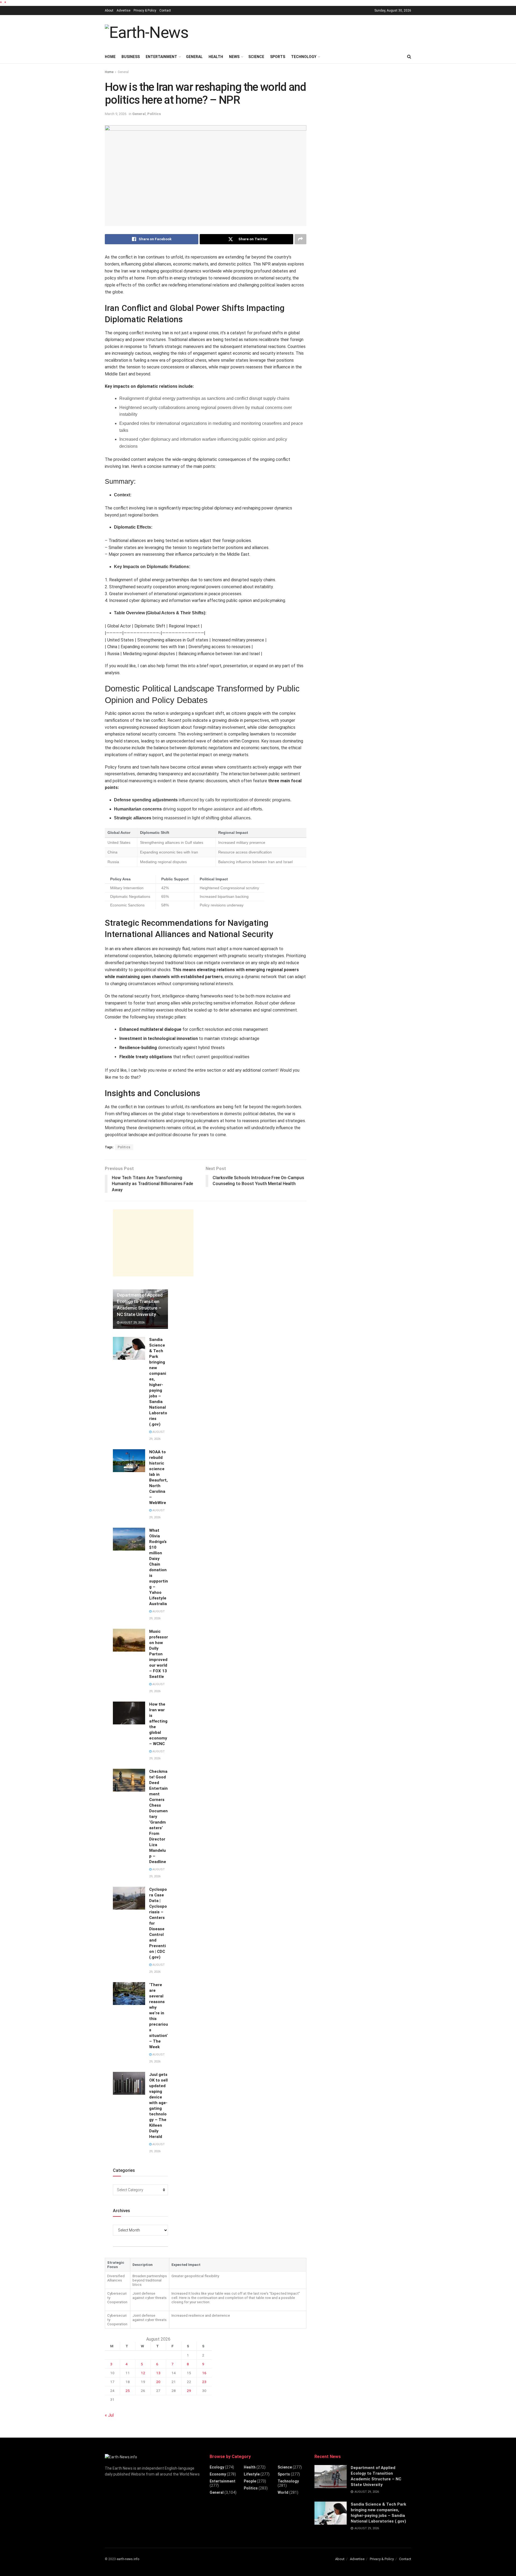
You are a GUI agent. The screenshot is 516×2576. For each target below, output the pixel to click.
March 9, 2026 (116, 114)
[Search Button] (409, 57)
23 (204, 2382)
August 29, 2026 (132, 1323)
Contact (165, 10)
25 (128, 2391)
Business (131, 57)
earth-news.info (128, 2559)
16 (204, 2373)
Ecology (217, 2467)
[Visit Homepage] (147, 33)
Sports (278, 57)
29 (189, 2391)
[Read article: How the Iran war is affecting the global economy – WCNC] (129, 1713)
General (194, 57)
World (283, 2492)
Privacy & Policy (145, 10)
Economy (218, 2474)
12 (143, 2373)
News (234, 57)
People (250, 2481)
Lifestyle (252, 2474)
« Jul (109, 2415)
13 (158, 2373)
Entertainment (161, 57)
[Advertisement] (313, 32)
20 (158, 2382)
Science (256, 57)
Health (216, 57)
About (109, 10)
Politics (154, 114)
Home (110, 57)
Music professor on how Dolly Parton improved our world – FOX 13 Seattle (159, 1654)
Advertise (123, 10)
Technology (304, 57)
